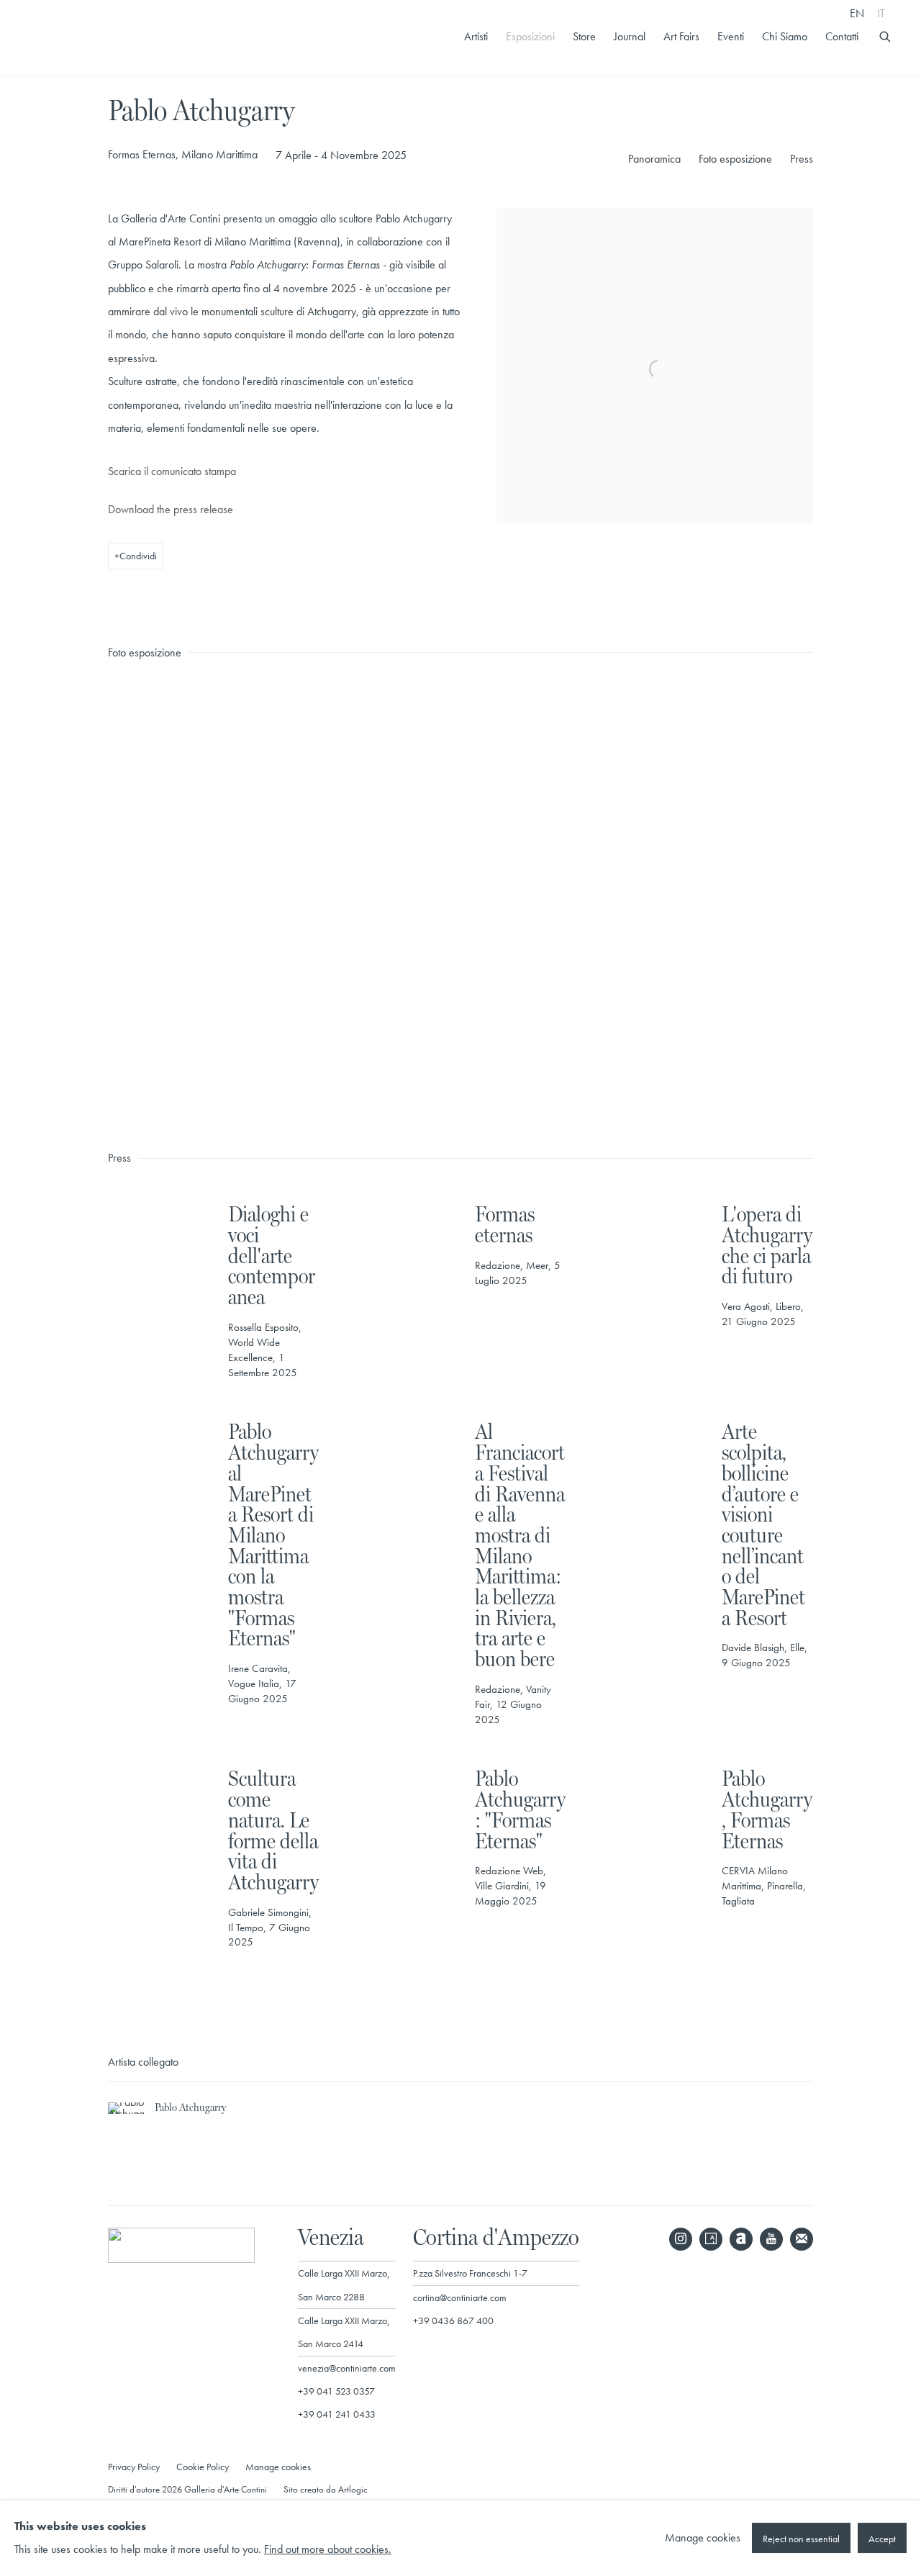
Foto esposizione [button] (735, 159)
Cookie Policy (203, 2467)
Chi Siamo (785, 37)
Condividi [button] (138, 556)
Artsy (711, 2239)
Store (584, 37)
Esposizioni (530, 37)
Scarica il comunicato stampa (172, 471)
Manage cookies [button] (278, 2467)
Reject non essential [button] (801, 2539)
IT (881, 13)
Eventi (731, 37)
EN (857, 13)
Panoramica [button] (654, 159)
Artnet (741, 2239)
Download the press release (171, 509)
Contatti (842, 37)
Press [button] (802, 159)
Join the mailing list (802, 2239)
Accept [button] (882, 2539)
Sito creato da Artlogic (326, 2489)
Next (863, 898)
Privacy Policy (134, 2467)
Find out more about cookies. (328, 2550)
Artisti (476, 37)
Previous (58, 898)
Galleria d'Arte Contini (101, 37)
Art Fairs (681, 37)
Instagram (681, 2239)
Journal (630, 37)
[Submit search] (886, 35)
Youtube (771, 2239)
